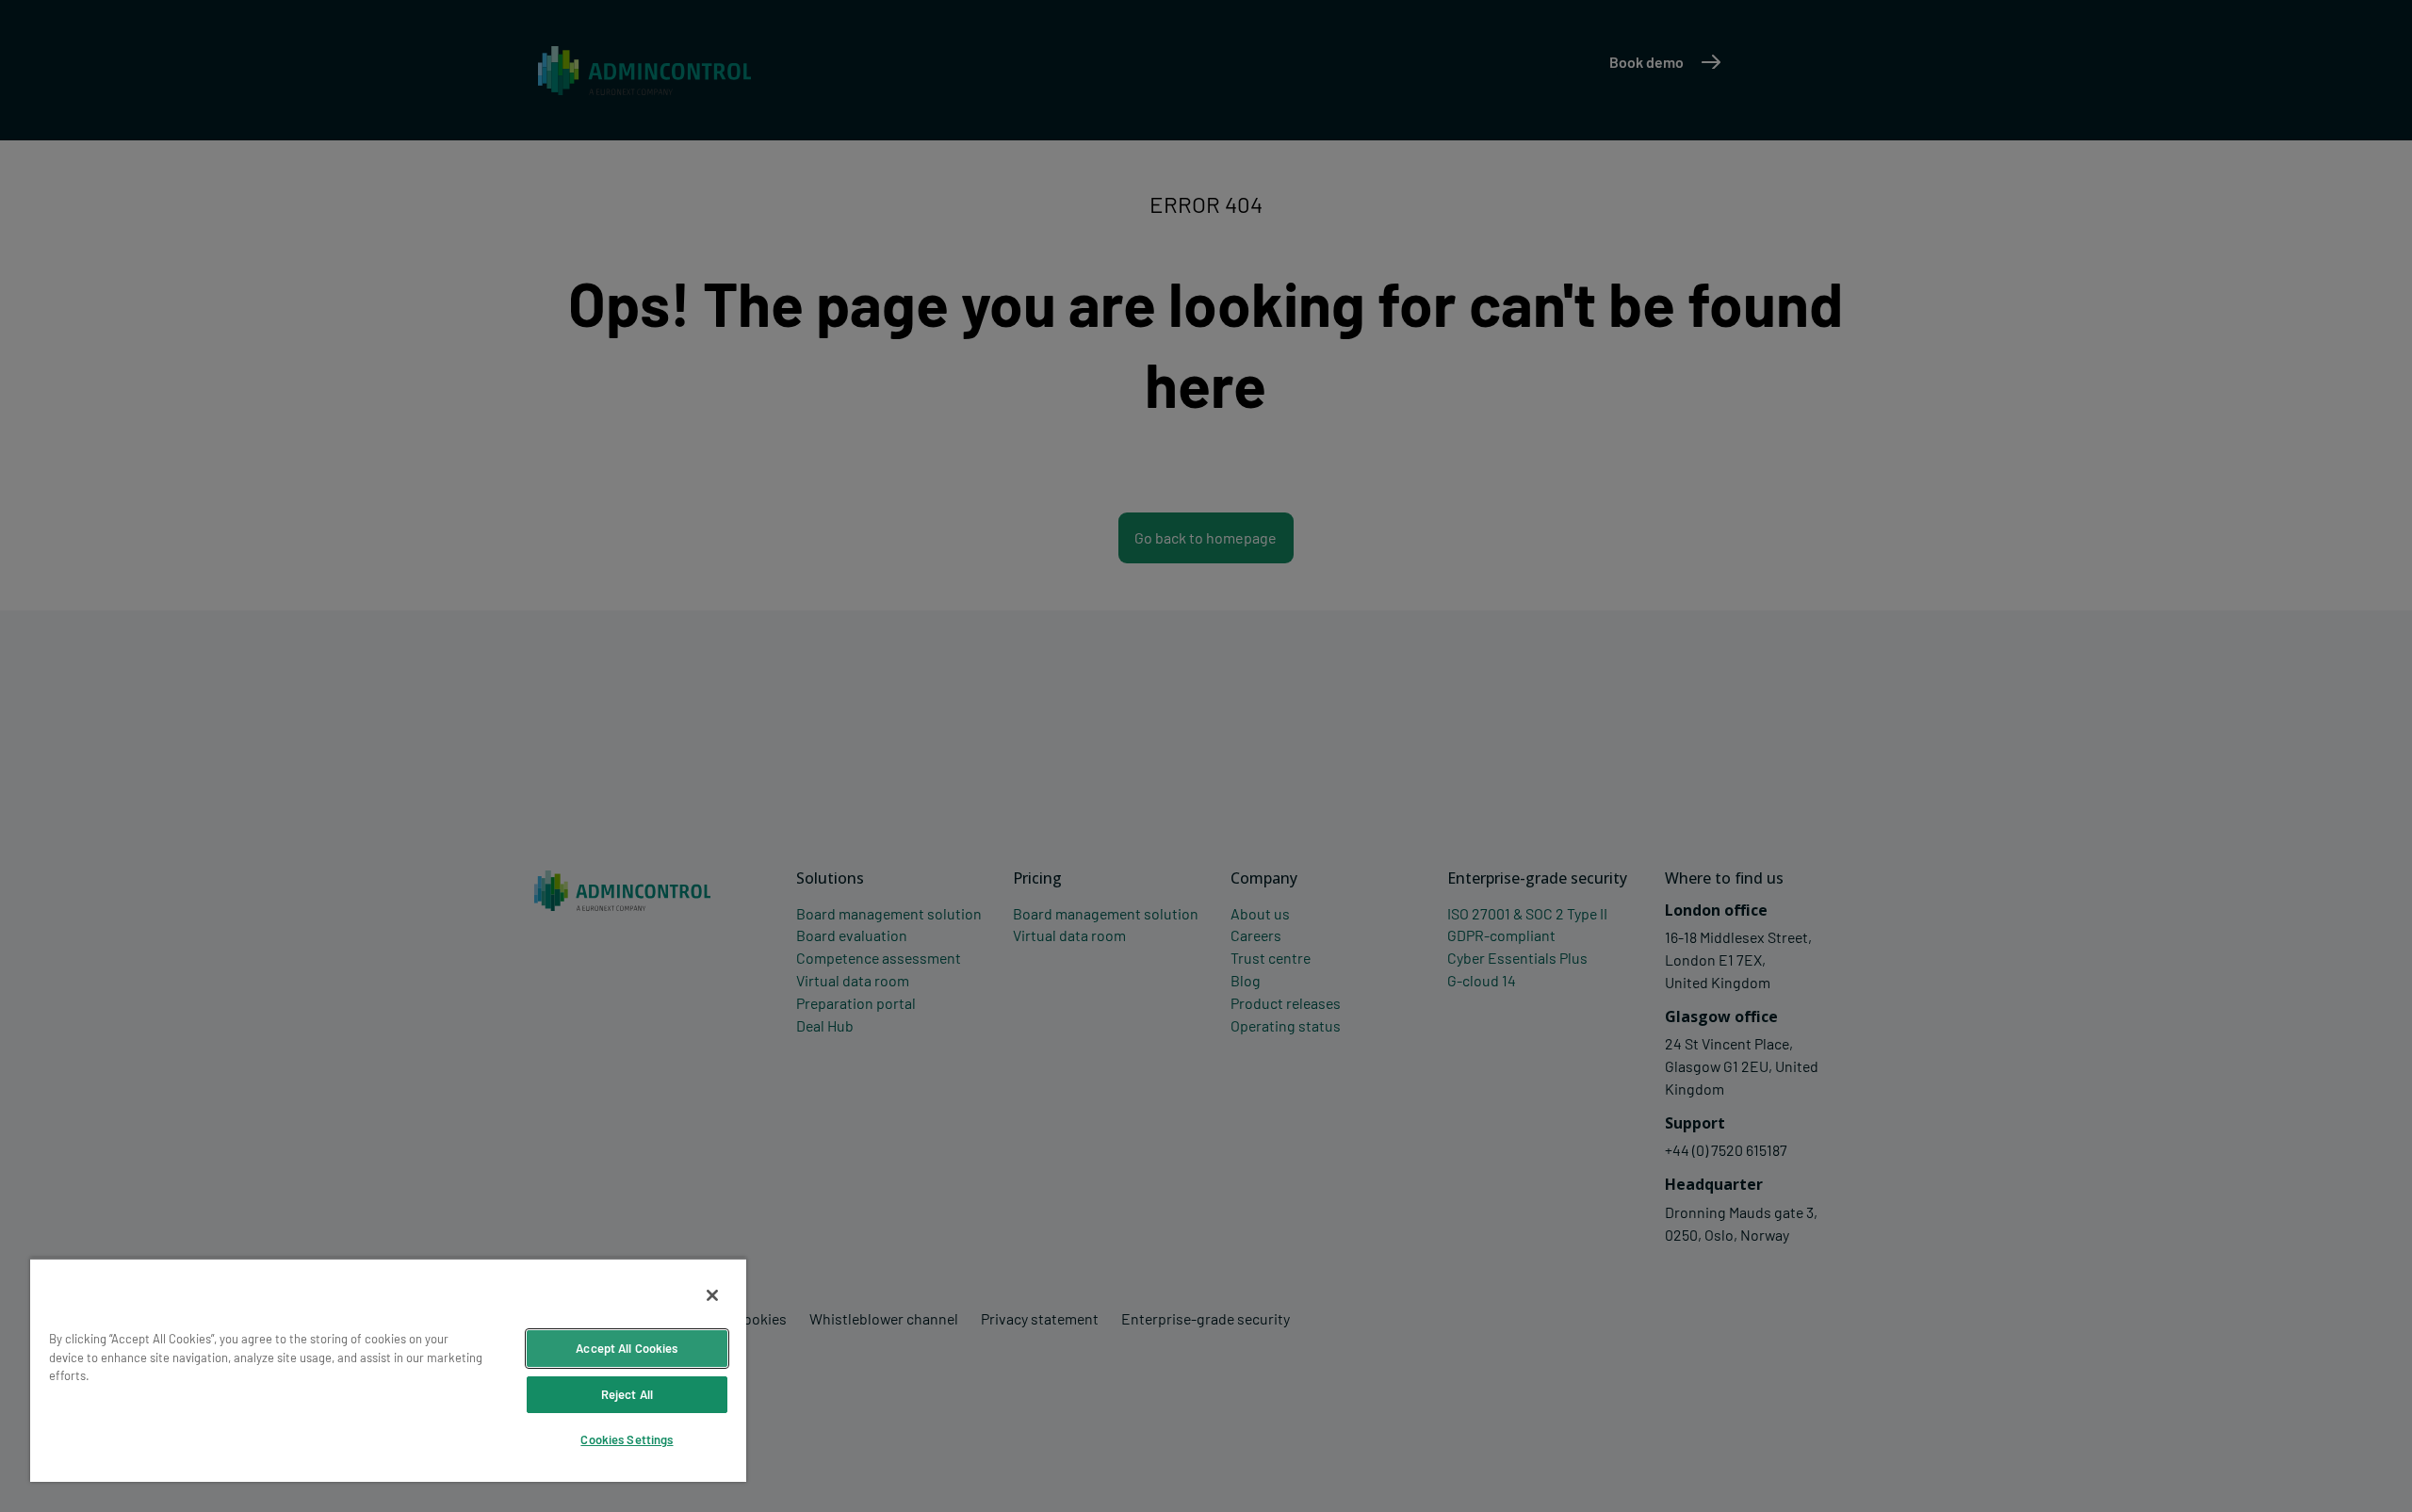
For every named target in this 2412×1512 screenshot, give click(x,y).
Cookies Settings (627, 1439)
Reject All (627, 1394)
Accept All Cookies (627, 1348)
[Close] (712, 1295)
